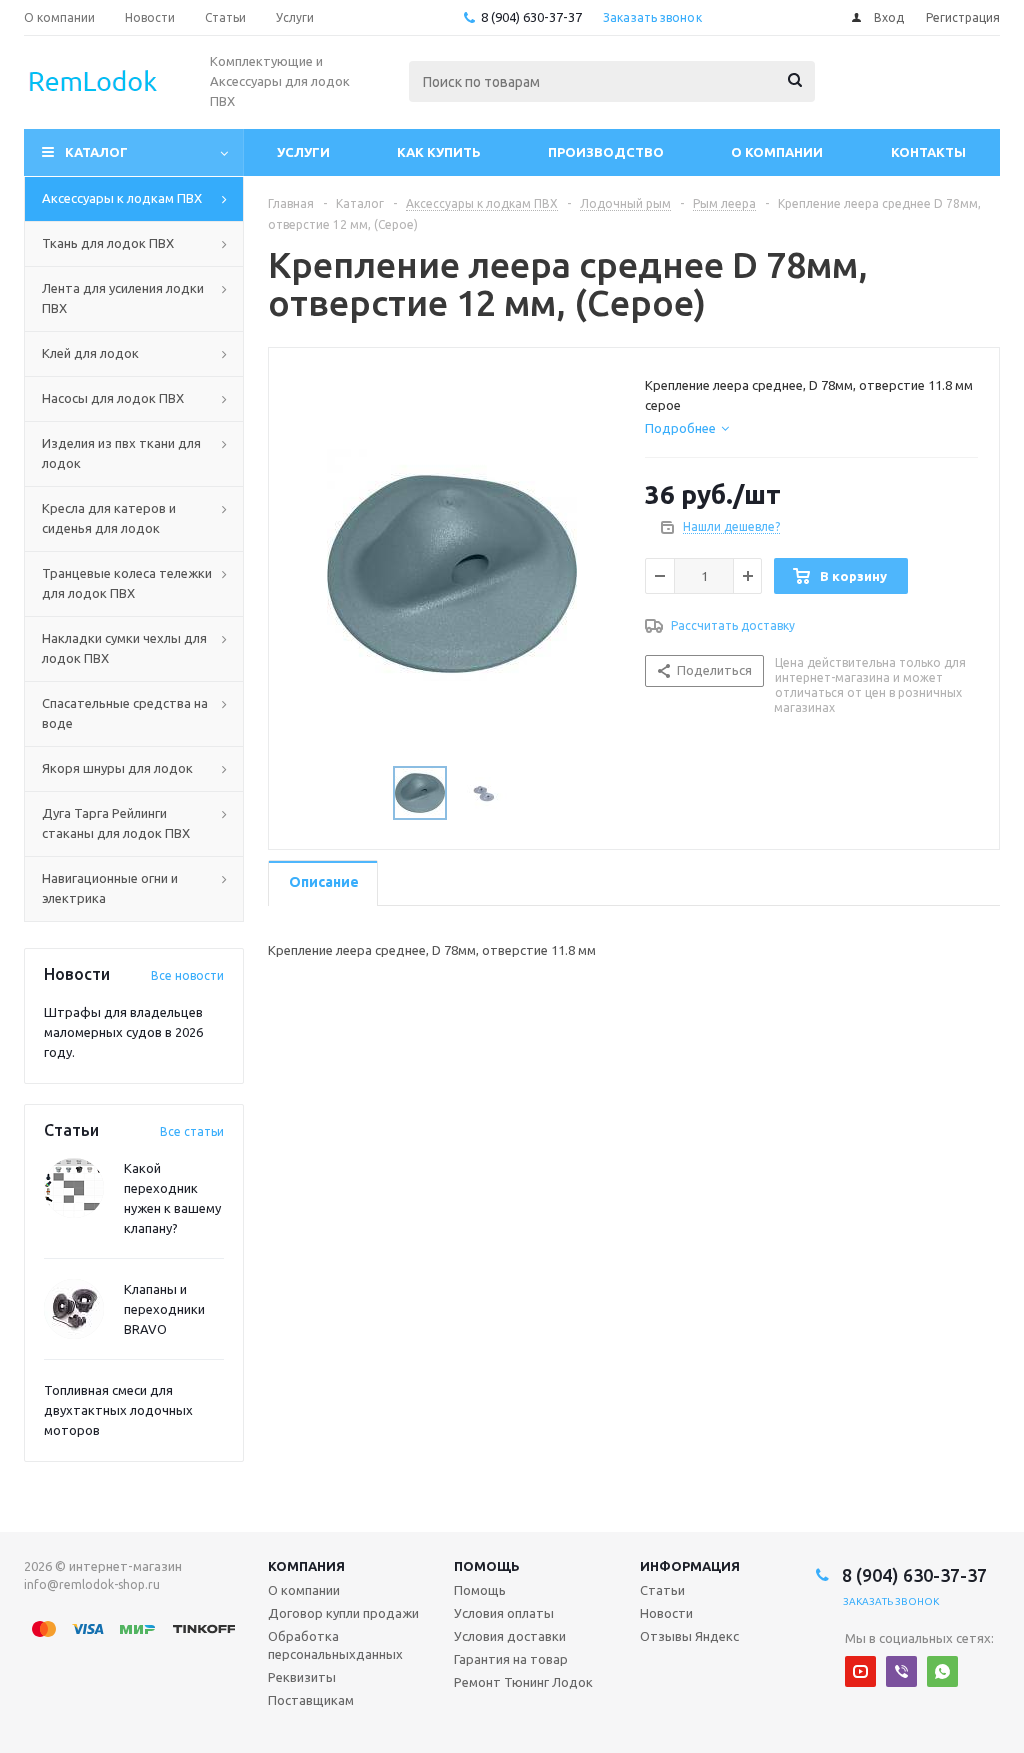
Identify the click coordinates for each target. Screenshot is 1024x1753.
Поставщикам (311, 1700)
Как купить (439, 152)
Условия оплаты (504, 1613)
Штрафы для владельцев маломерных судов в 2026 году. (123, 1032)
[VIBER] (901, 1671)
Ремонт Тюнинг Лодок (523, 1682)
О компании (777, 152)
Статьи (662, 1590)
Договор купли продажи (343, 1613)
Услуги (303, 152)
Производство (606, 152)
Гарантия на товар (511, 1659)
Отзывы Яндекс (689, 1636)
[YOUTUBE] (860, 1671)
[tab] (687, 428)
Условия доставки (510, 1636)
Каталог (96, 152)
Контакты (928, 152)
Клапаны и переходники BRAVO (164, 1309)
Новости (666, 1613)
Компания (306, 1566)
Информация (690, 1566)
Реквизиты (302, 1677)
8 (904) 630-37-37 (531, 17)
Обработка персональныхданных (335, 1645)
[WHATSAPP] (942, 1671)
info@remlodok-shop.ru (92, 1584)
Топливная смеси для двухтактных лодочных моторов (118, 1410)
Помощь (487, 1566)
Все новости (187, 975)
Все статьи (192, 1131)
